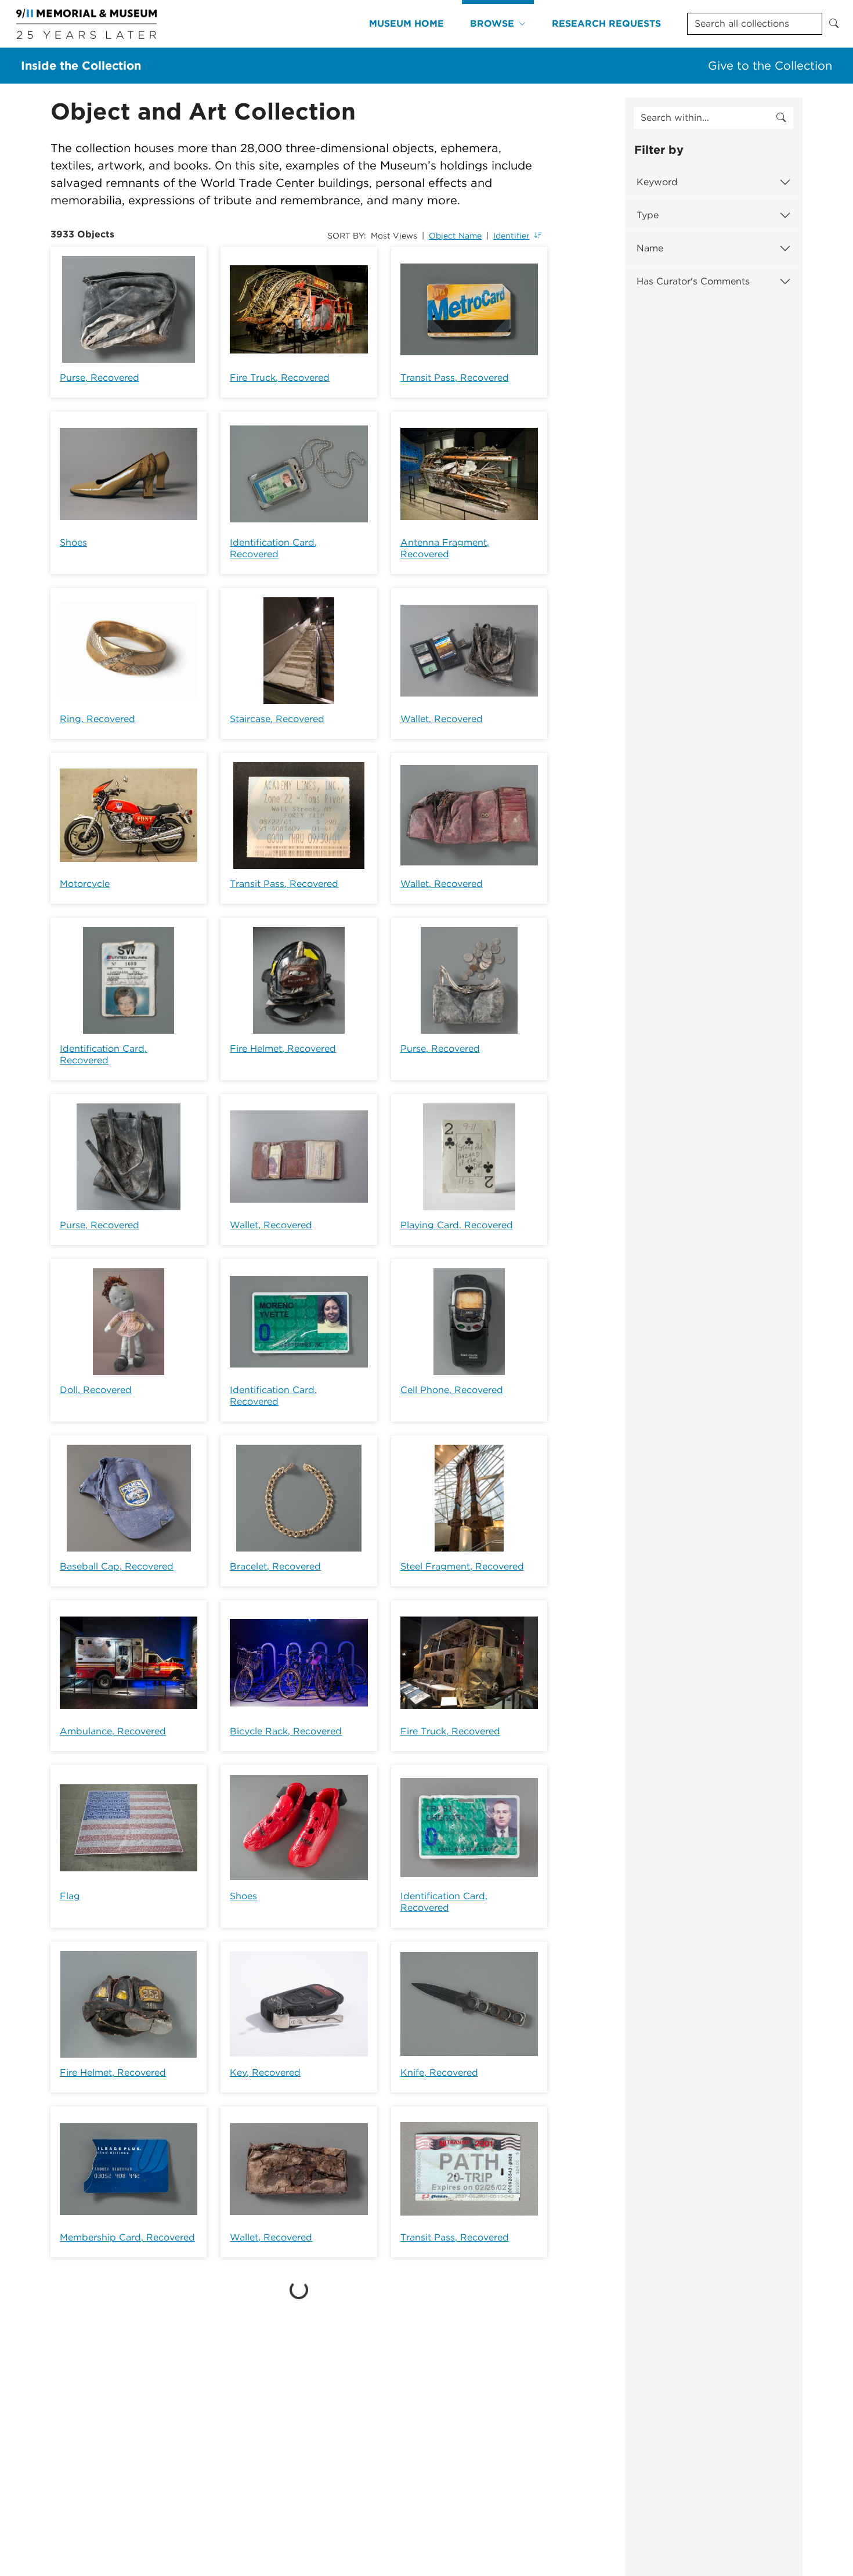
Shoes (73, 542)
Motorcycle (85, 884)
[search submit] (781, 118)
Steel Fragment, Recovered (462, 1566)
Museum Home (406, 24)
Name (650, 248)
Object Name (455, 236)
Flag (70, 1896)
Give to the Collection (770, 66)
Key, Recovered (265, 2072)
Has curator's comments (693, 281)
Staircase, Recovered (277, 719)
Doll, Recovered (96, 1390)
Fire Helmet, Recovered (283, 1049)
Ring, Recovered (97, 719)
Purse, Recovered (100, 378)
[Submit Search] (834, 24)
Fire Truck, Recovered (280, 378)
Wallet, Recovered (442, 719)
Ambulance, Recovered (113, 1731)
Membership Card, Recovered (127, 2237)
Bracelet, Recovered (275, 1566)
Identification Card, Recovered (273, 548)
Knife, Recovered (439, 2072)
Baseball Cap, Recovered (117, 1566)
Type (648, 215)
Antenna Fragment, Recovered (445, 548)
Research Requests (606, 24)
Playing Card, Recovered (457, 1225)
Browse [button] (492, 24)
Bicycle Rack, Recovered (286, 1731)
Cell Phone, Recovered (452, 1390)
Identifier (512, 236)
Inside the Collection (81, 66)
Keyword (657, 182)
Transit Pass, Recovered (455, 378)
